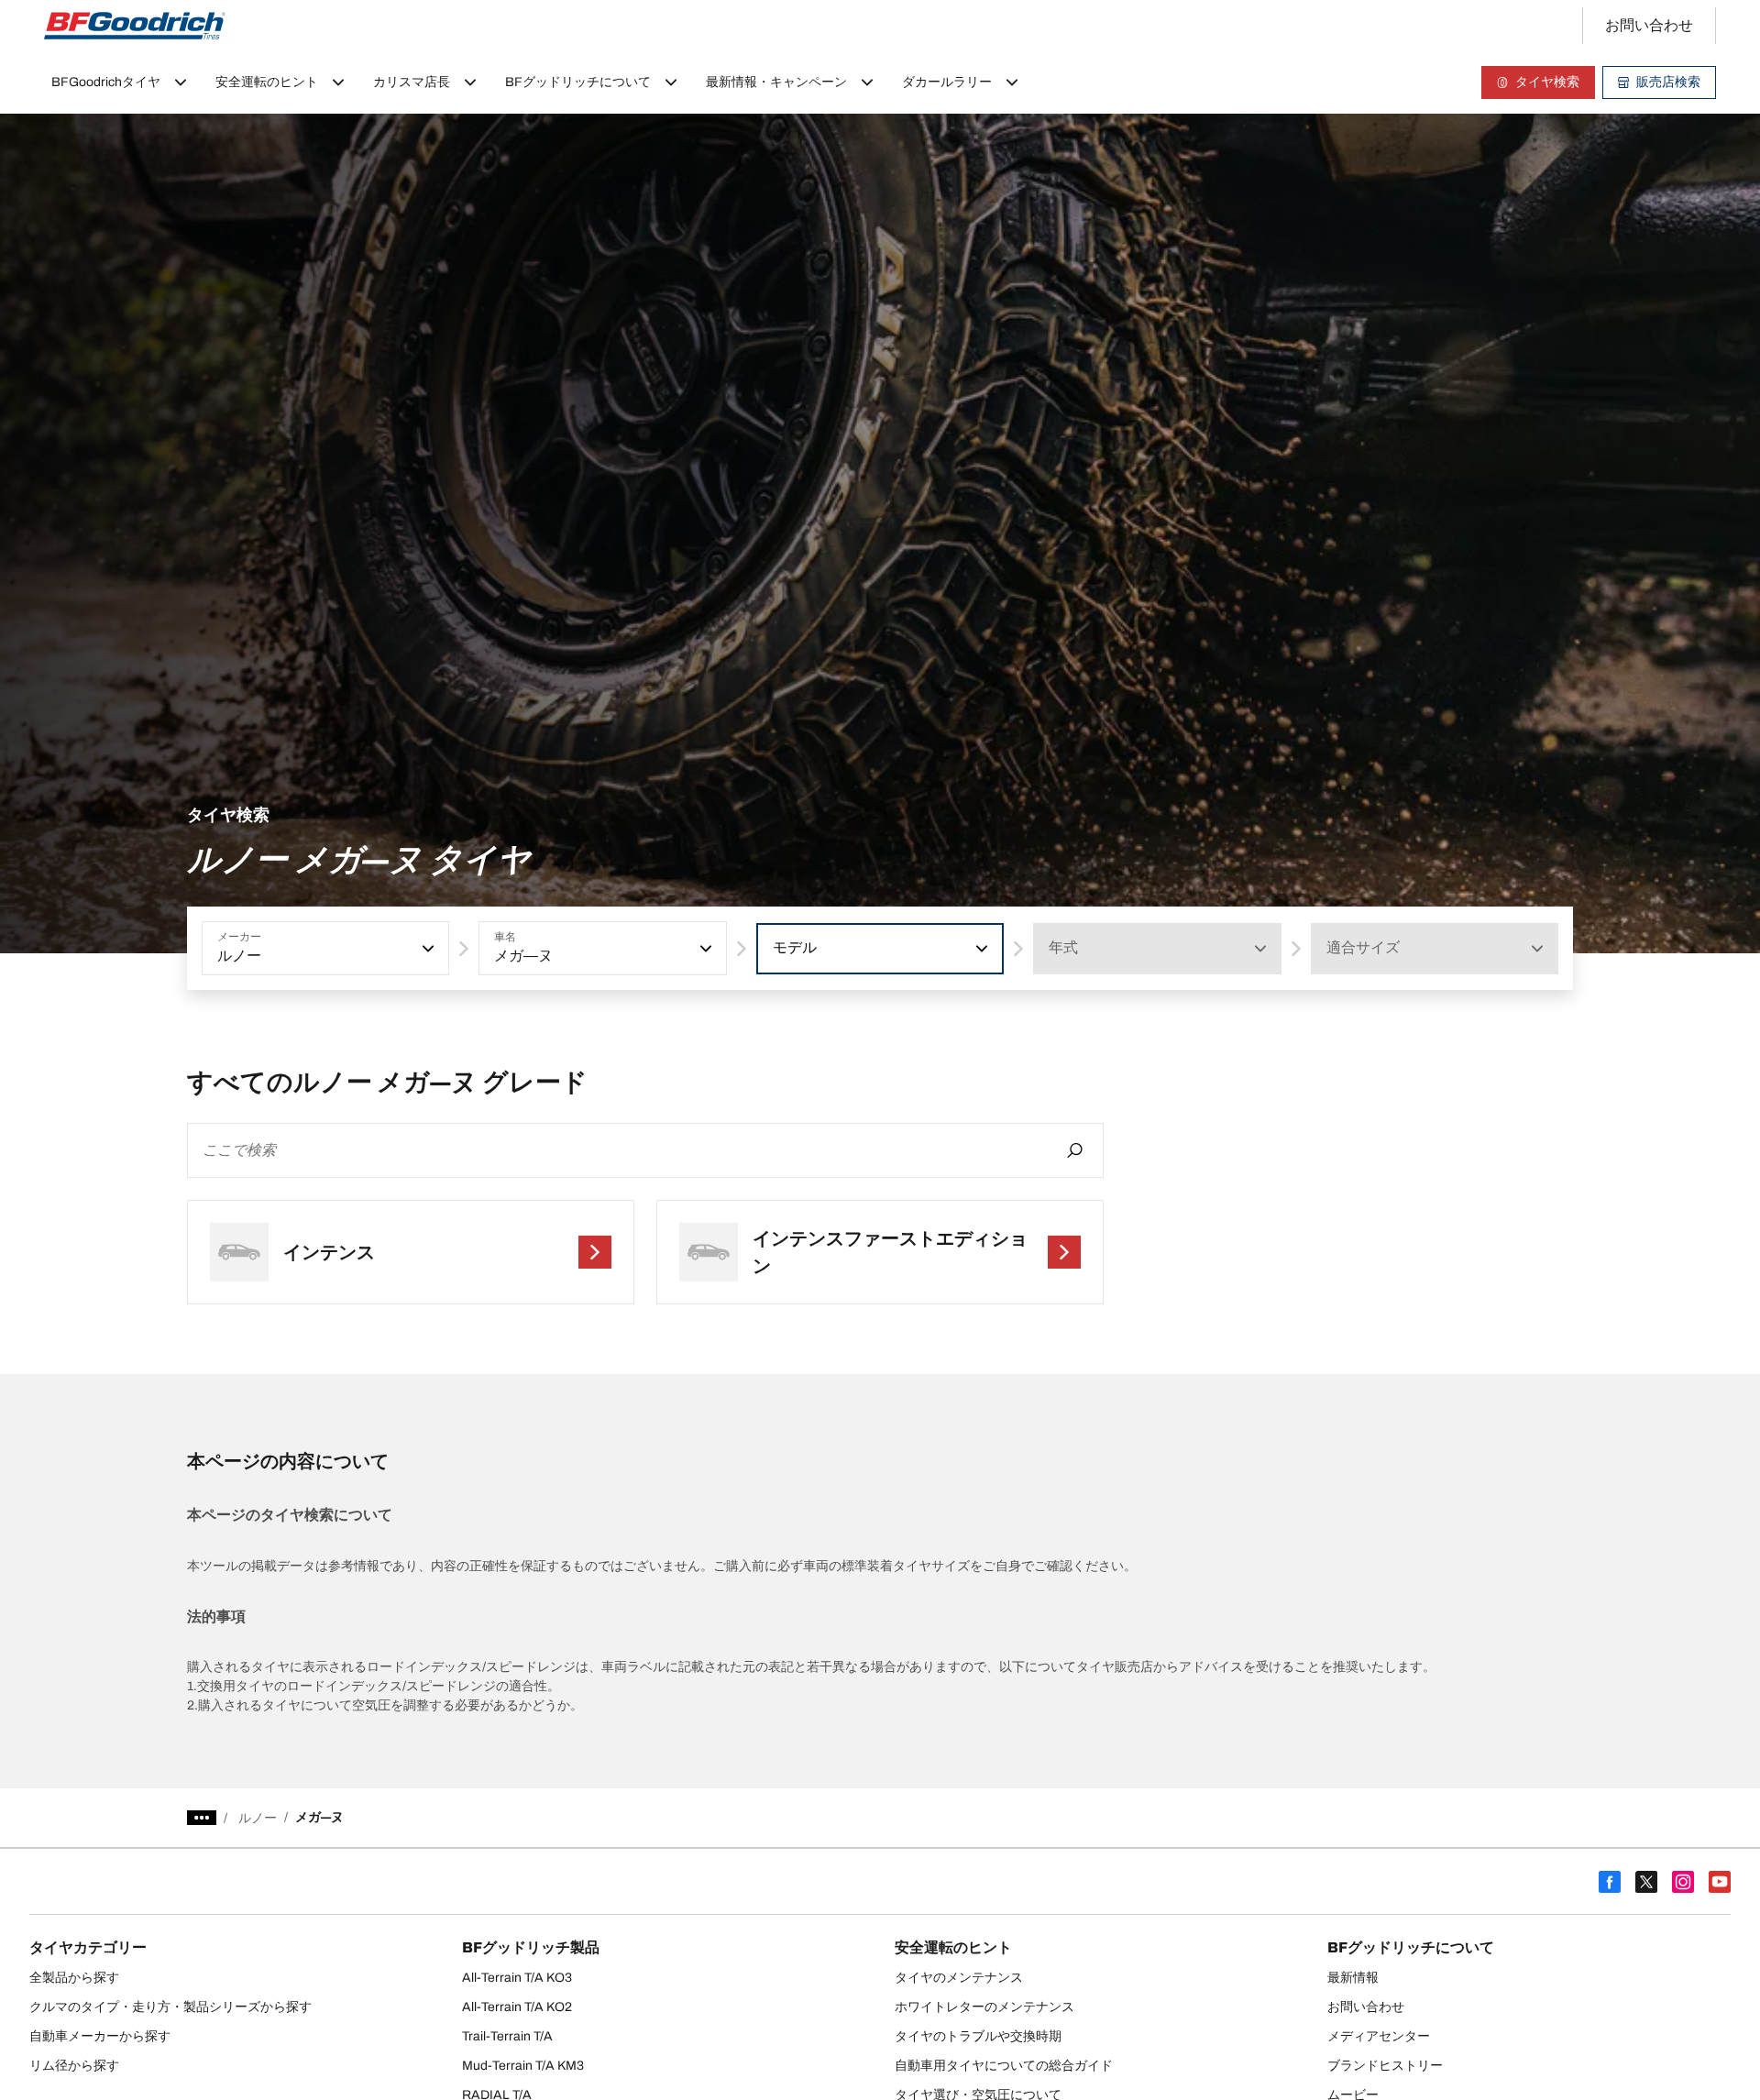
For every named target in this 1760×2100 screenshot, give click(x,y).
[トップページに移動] (135, 26)
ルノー (258, 1818)
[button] (426, 949)
